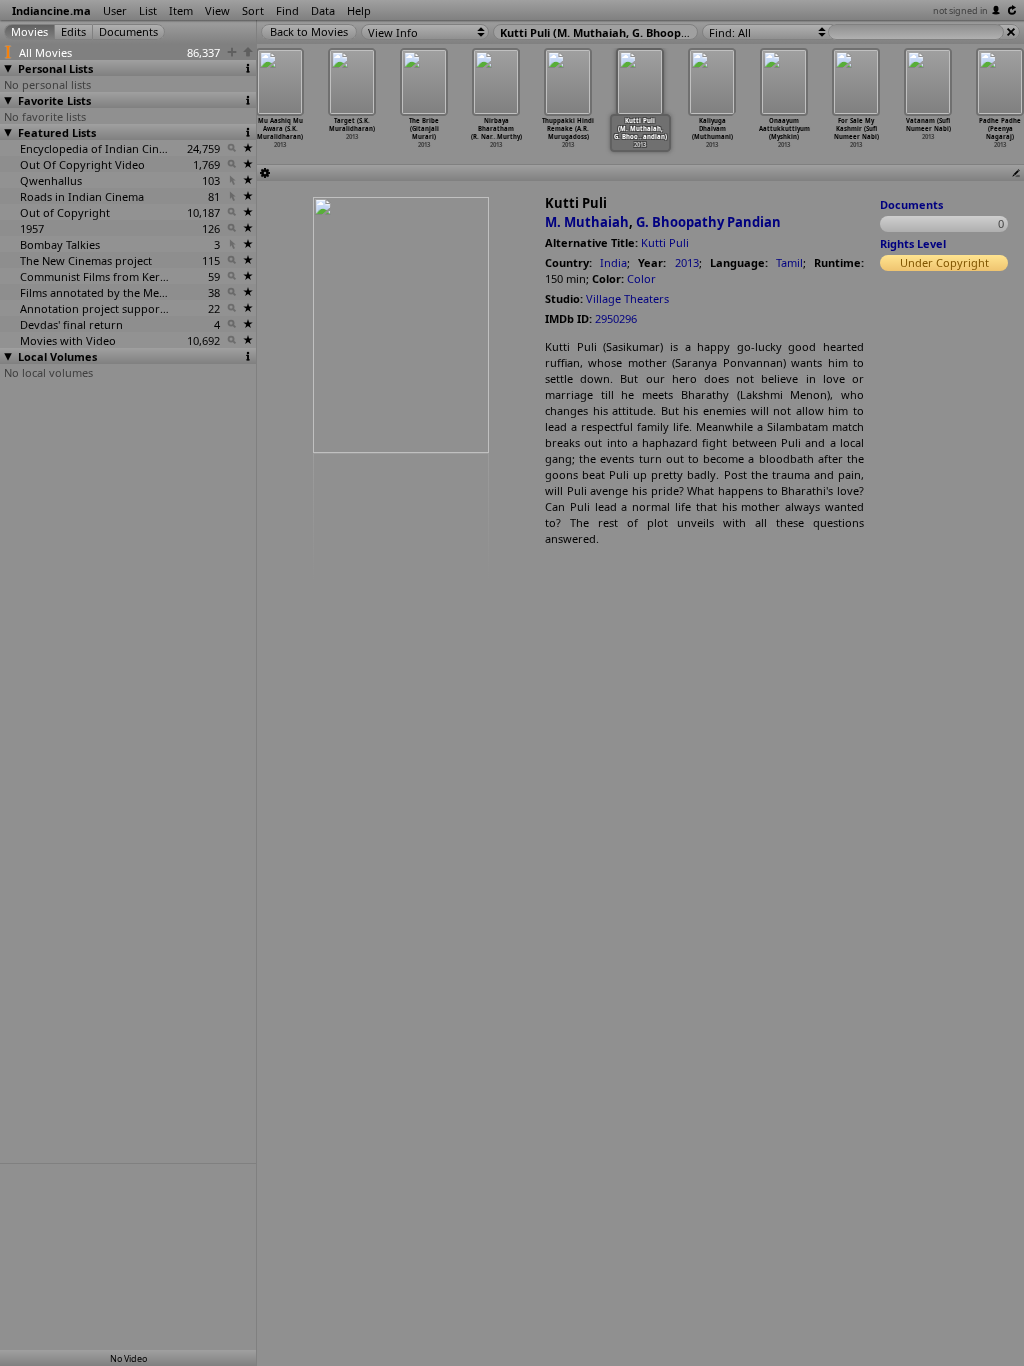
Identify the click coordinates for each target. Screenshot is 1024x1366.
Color (641, 278)
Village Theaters (627, 298)
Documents (911, 204)
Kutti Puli (665, 242)
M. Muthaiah (587, 222)
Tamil (789, 262)
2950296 (616, 318)
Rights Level (913, 243)
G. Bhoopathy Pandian (708, 222)
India (613, 262)
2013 (687, 262)
